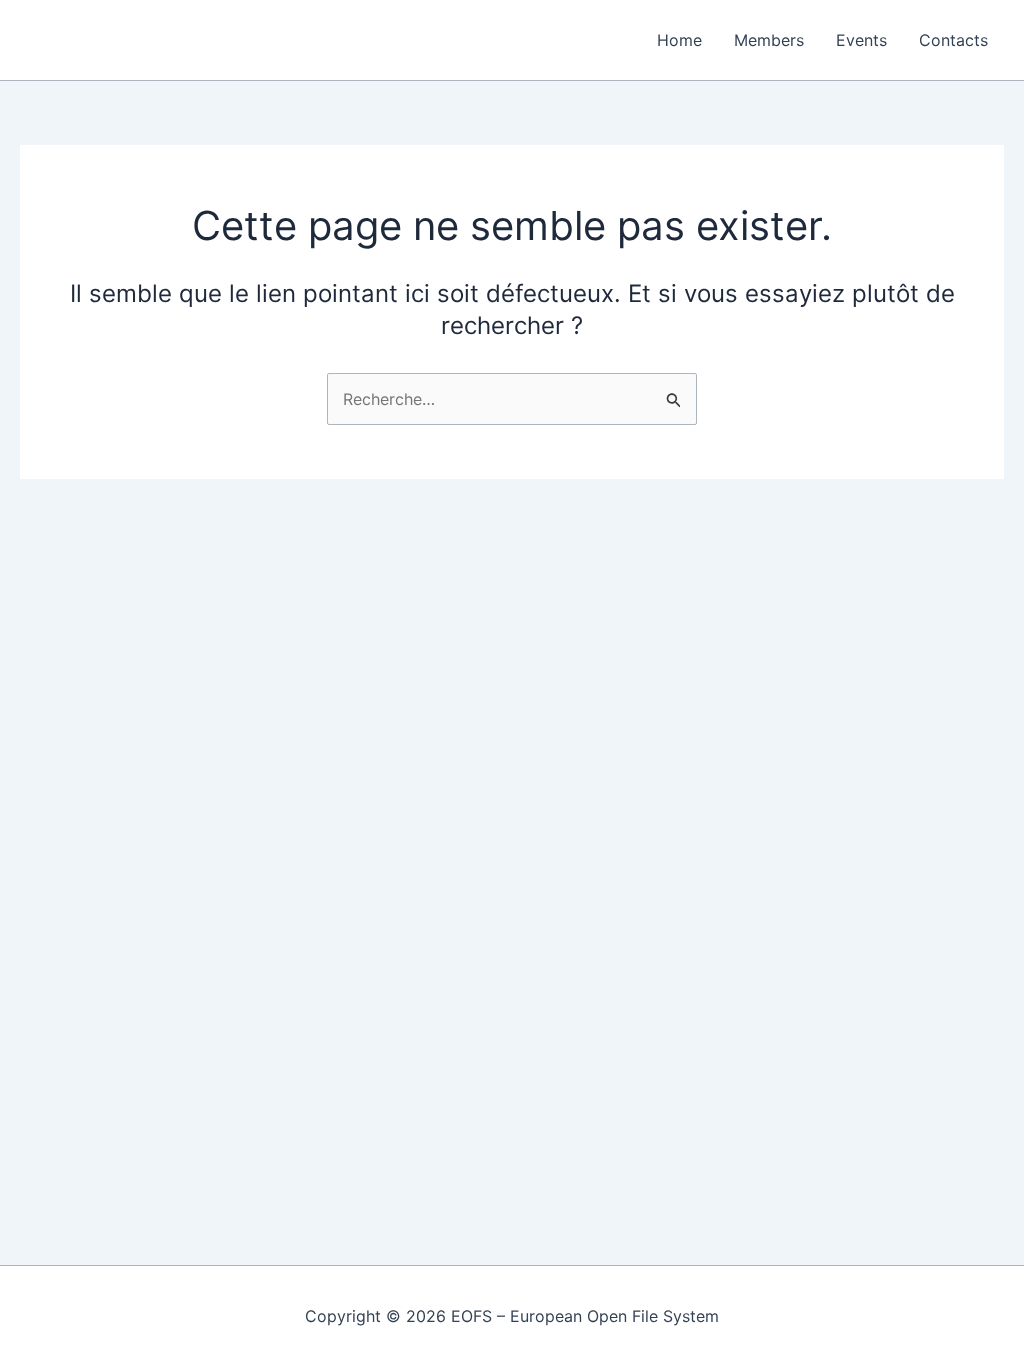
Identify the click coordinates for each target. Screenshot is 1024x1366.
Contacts (953, 40)
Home (679, 40)
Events (861, 40)
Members (769, 40)
